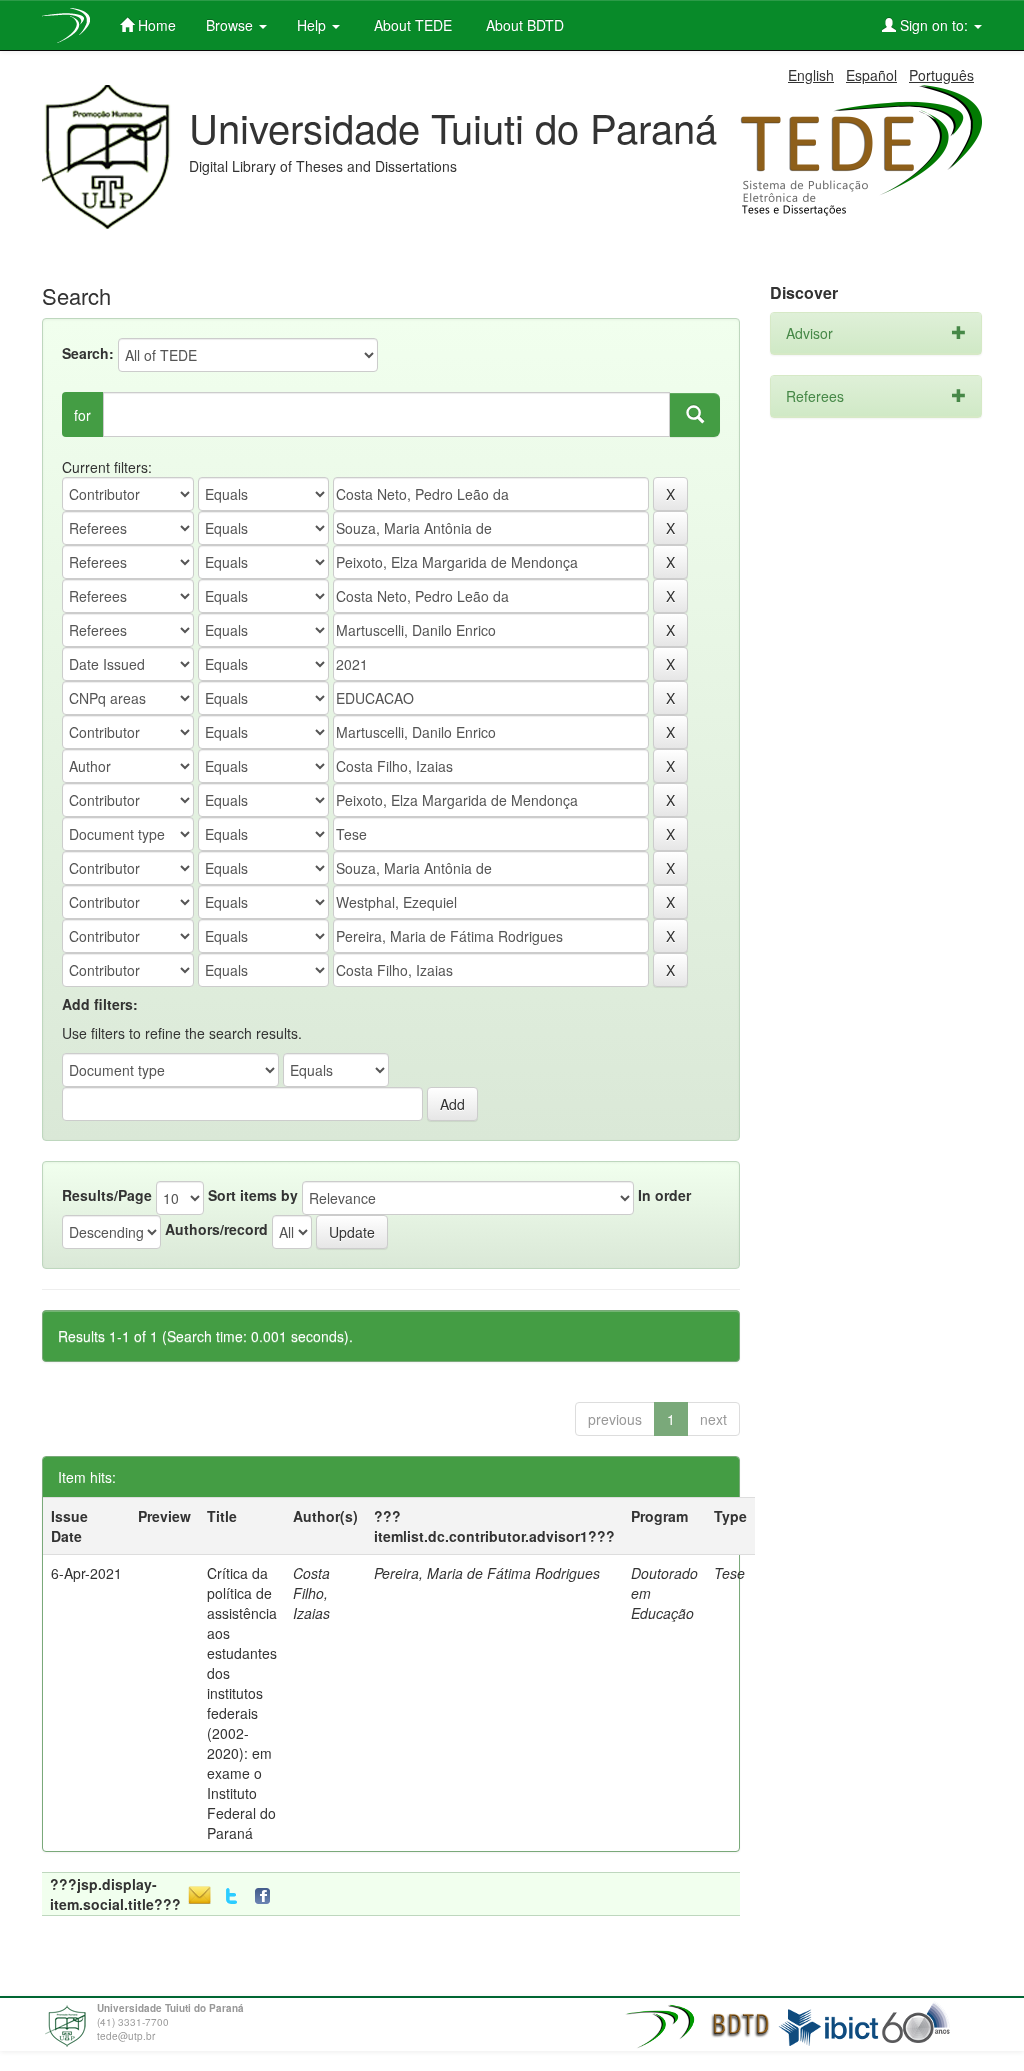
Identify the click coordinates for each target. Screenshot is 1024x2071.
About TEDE (411, 25)
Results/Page (107, 1195)
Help (313, 25)
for (82, 415)
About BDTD (523, 25)
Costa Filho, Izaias (311, 1593)
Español (871, 75)
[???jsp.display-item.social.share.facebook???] (267, 1896)
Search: (88, 353)
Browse (231, 25)
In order (664, 1195)
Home (155, 25)
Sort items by (253, 1195)
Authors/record (216, 1229)
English (811, 75)
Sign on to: (934, 25)
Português (941, 75)
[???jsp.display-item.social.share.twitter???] (231, 1896)
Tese (729, 1573)
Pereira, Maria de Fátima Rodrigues (487, 1573)
